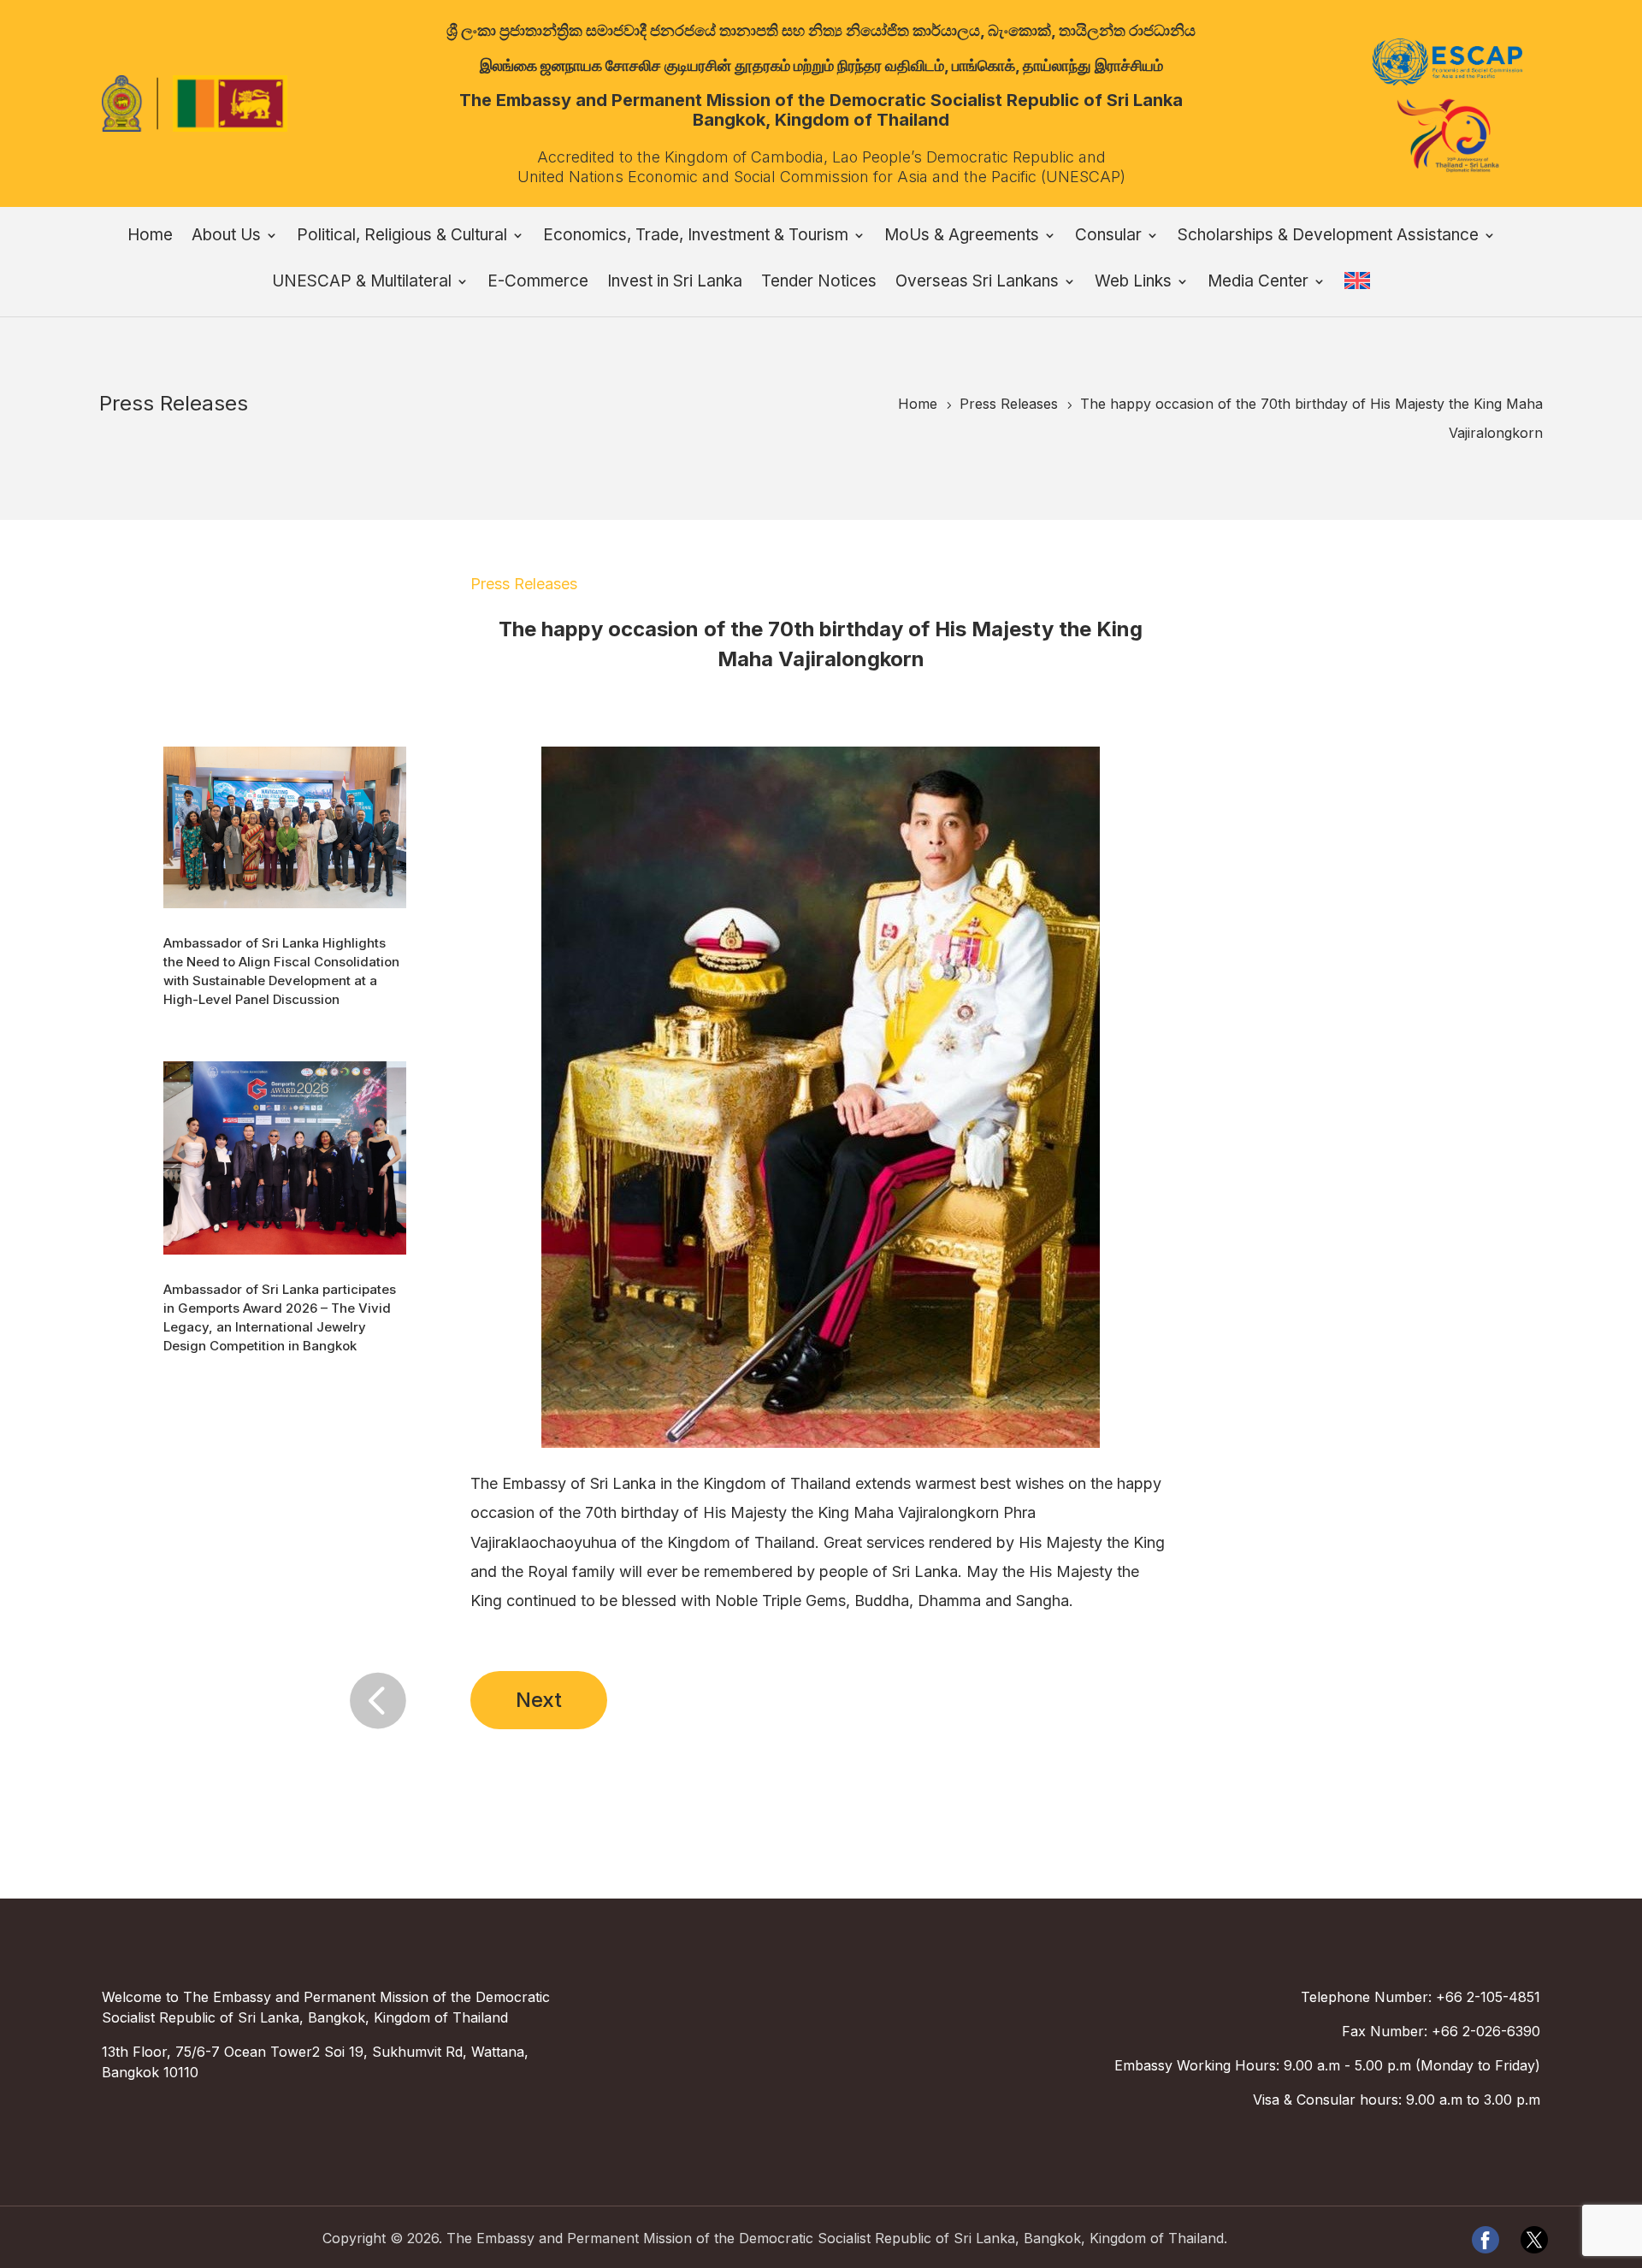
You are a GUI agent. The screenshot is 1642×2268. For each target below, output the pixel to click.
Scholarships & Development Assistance (1328, 237)
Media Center (1258, 283)
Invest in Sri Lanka (675, 283)
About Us (226, 237)
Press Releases (524, 584)
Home (150, 237)
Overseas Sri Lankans (977, 283)
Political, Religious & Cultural (402, 237)
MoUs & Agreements (962, 237)
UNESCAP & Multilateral (362, 283)
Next (539, 1700)
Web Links (1133, 283)
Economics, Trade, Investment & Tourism (696, 237)
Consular (1108, 237)
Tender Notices (819, 283)
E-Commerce (538, 283)
